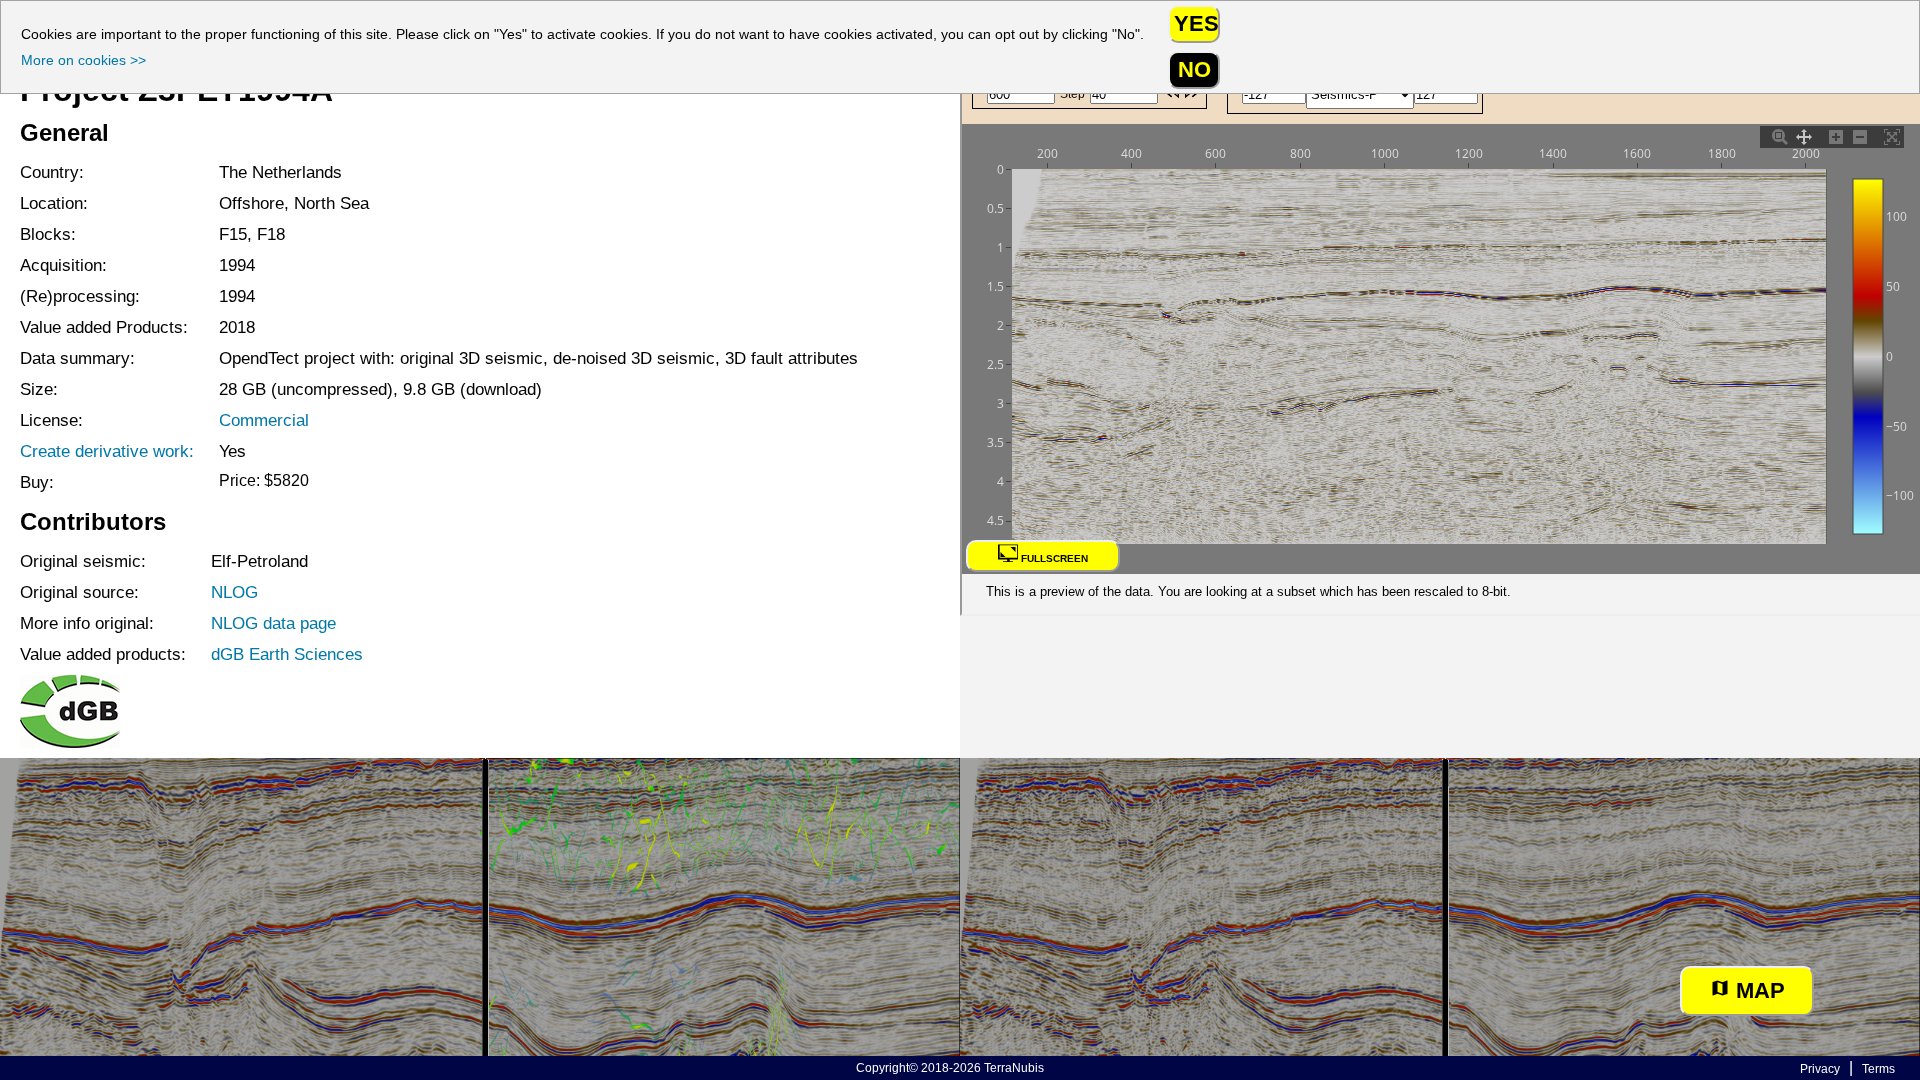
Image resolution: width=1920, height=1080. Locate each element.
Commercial (264, 420)
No (1194, 69)
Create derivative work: (107, 451)
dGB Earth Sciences (287, 654)
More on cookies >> (83, 60)
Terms (1878, 1069)
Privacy (1820, 1069)
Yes (1196, 23)
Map (1757, 990)
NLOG (234, 592)
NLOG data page (273, 623)
